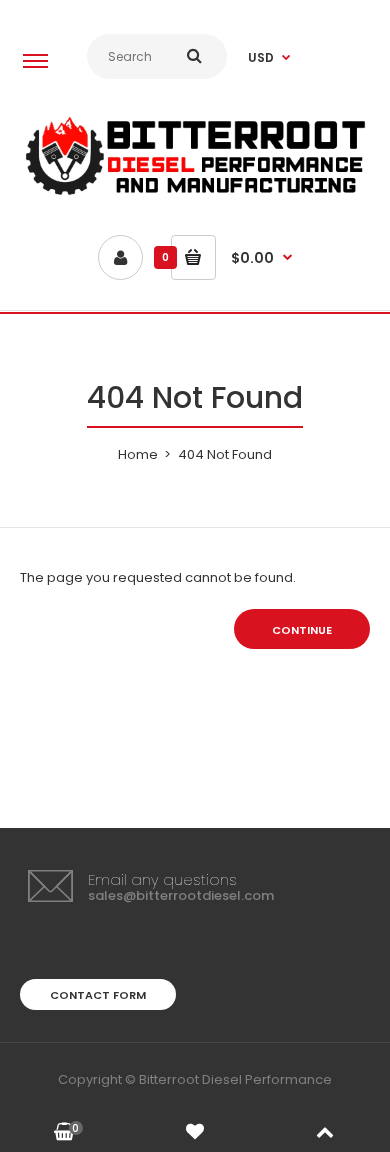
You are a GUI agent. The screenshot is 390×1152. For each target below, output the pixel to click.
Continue (302, 630)
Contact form (98, 995)
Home (138, 454)
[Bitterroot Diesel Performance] (195, 194)
